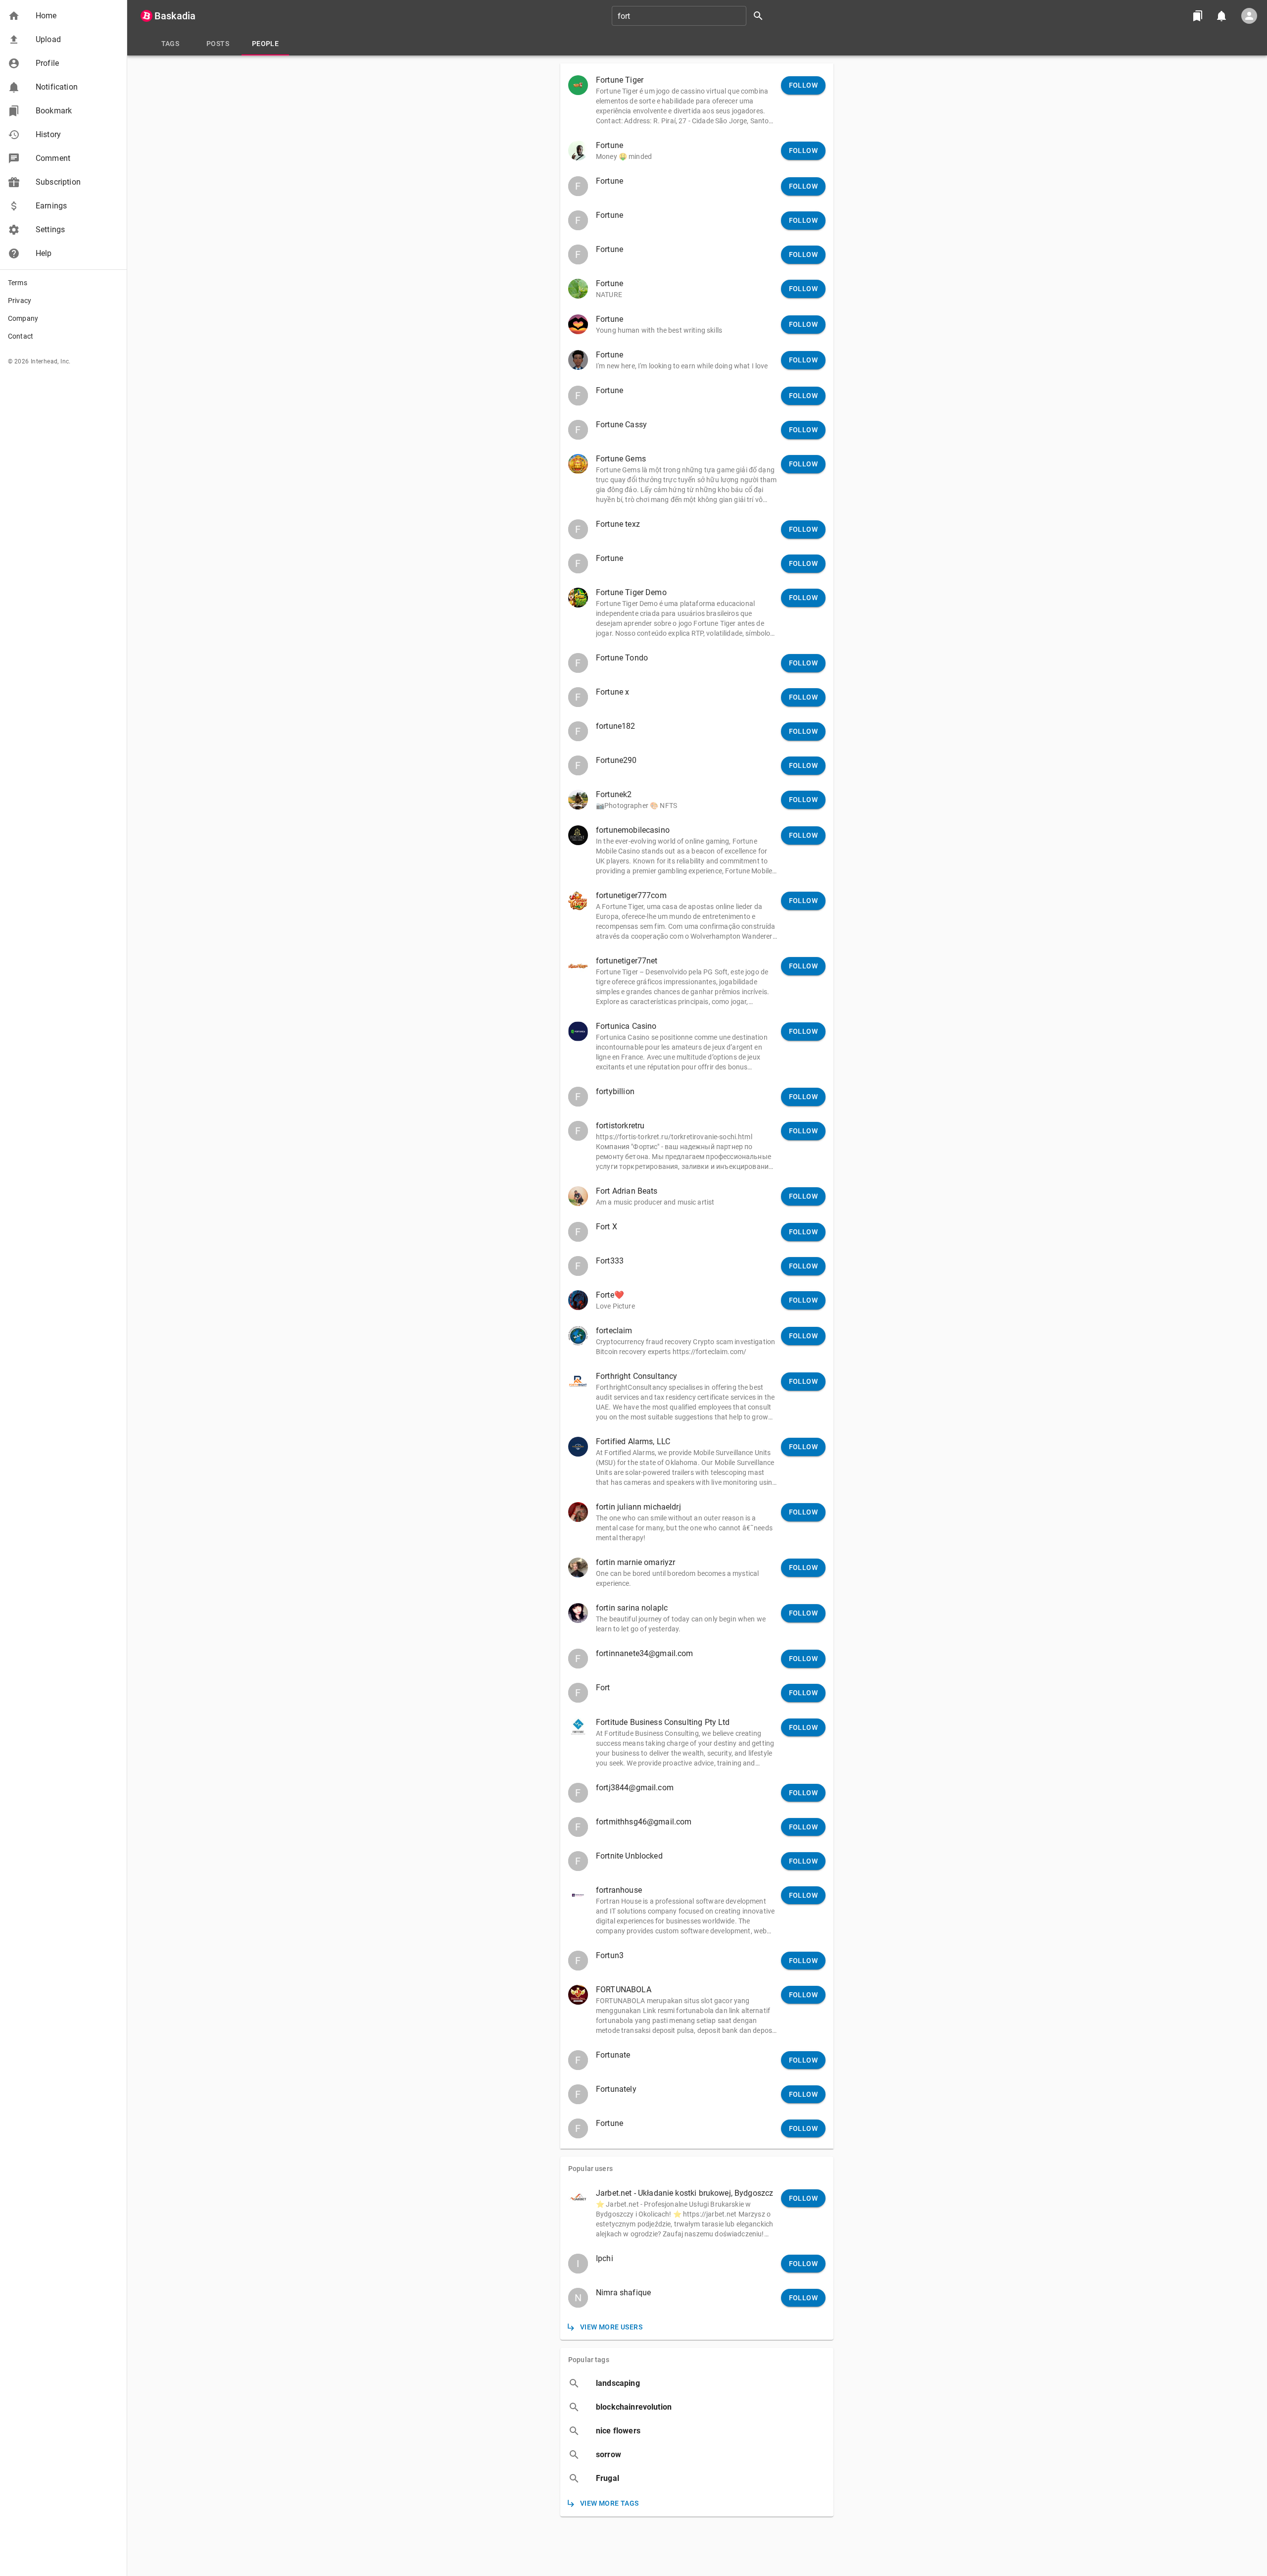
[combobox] (691, 16)
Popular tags (589, 2360)
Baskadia (175, 16)
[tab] (170, 44)
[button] (63, 16)
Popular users (590, 2169)
